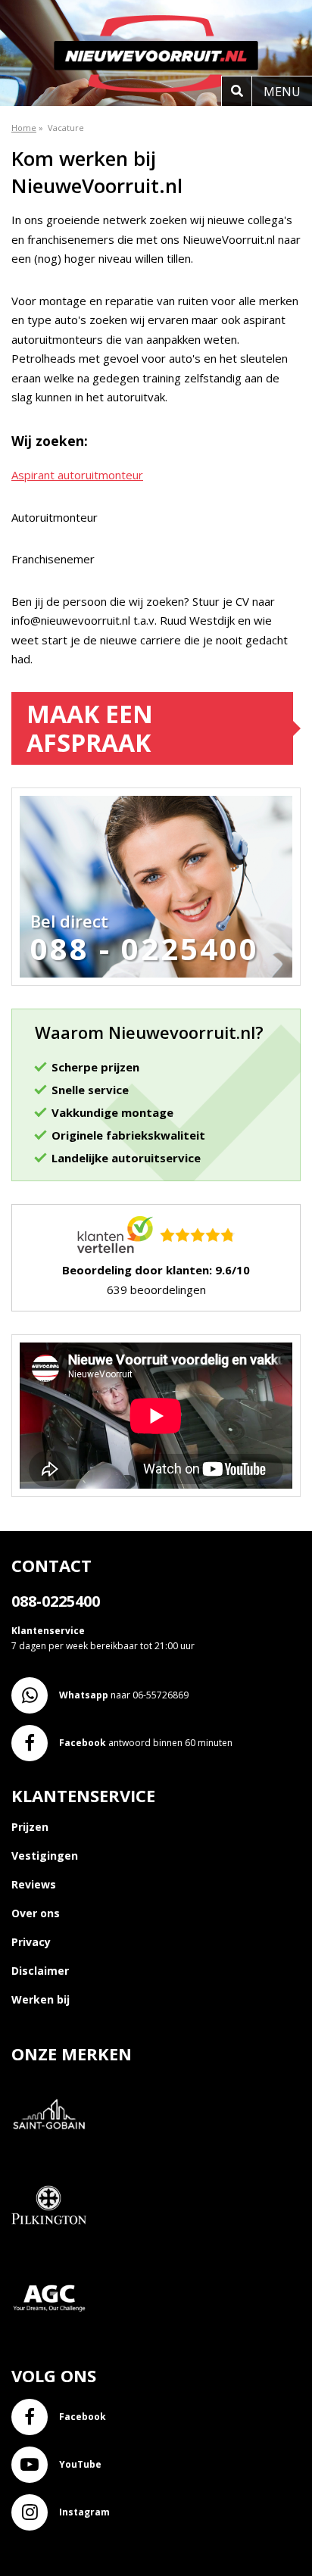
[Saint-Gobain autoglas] (55, 2161)
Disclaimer (40, 1971)
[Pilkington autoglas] (55, 2252)
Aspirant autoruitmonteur (77, 475)
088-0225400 (56, 1601)
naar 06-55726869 (124, 1695)
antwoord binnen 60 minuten (146, 1743)
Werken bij (41, 1999)
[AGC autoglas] (55, 2344)
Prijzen (30, 1827)
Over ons (36, 1913)
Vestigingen (45, 1856)
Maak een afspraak (90, 728)
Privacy (31, 1942)
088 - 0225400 (145, 949)
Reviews (34, 1884)
